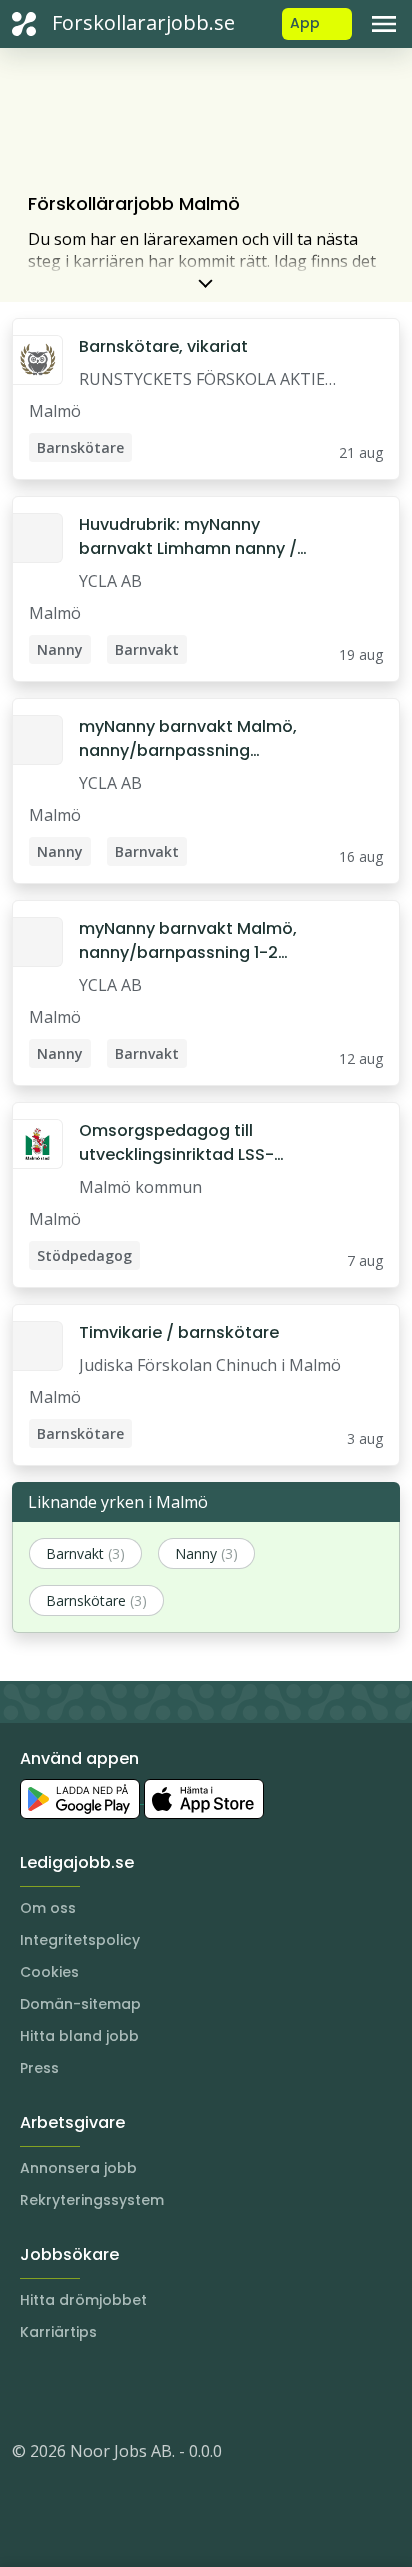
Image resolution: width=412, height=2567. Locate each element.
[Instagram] (28, 2391)
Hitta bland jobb (79, 2036)
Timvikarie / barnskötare (179, 1332)
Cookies (49, 1972)
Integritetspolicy (80, 1940)
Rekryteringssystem (92, 2200)
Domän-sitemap (80, 2004)
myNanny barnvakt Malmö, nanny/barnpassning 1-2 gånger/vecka (188, 941)
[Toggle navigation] (384, 24)
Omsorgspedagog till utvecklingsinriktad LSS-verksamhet (176, 1143)
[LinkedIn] (68, 2391)
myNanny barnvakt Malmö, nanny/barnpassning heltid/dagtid (188, 739)
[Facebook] (108, 2391)
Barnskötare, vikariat (163, 346)
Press (39, 2068)
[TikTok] (148, 2391)
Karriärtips (58, 2332)
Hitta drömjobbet (83, 2300)
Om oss (48, 1908)
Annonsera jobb (78, 2168)
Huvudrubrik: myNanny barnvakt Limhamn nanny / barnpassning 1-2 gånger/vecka (188, 537)
